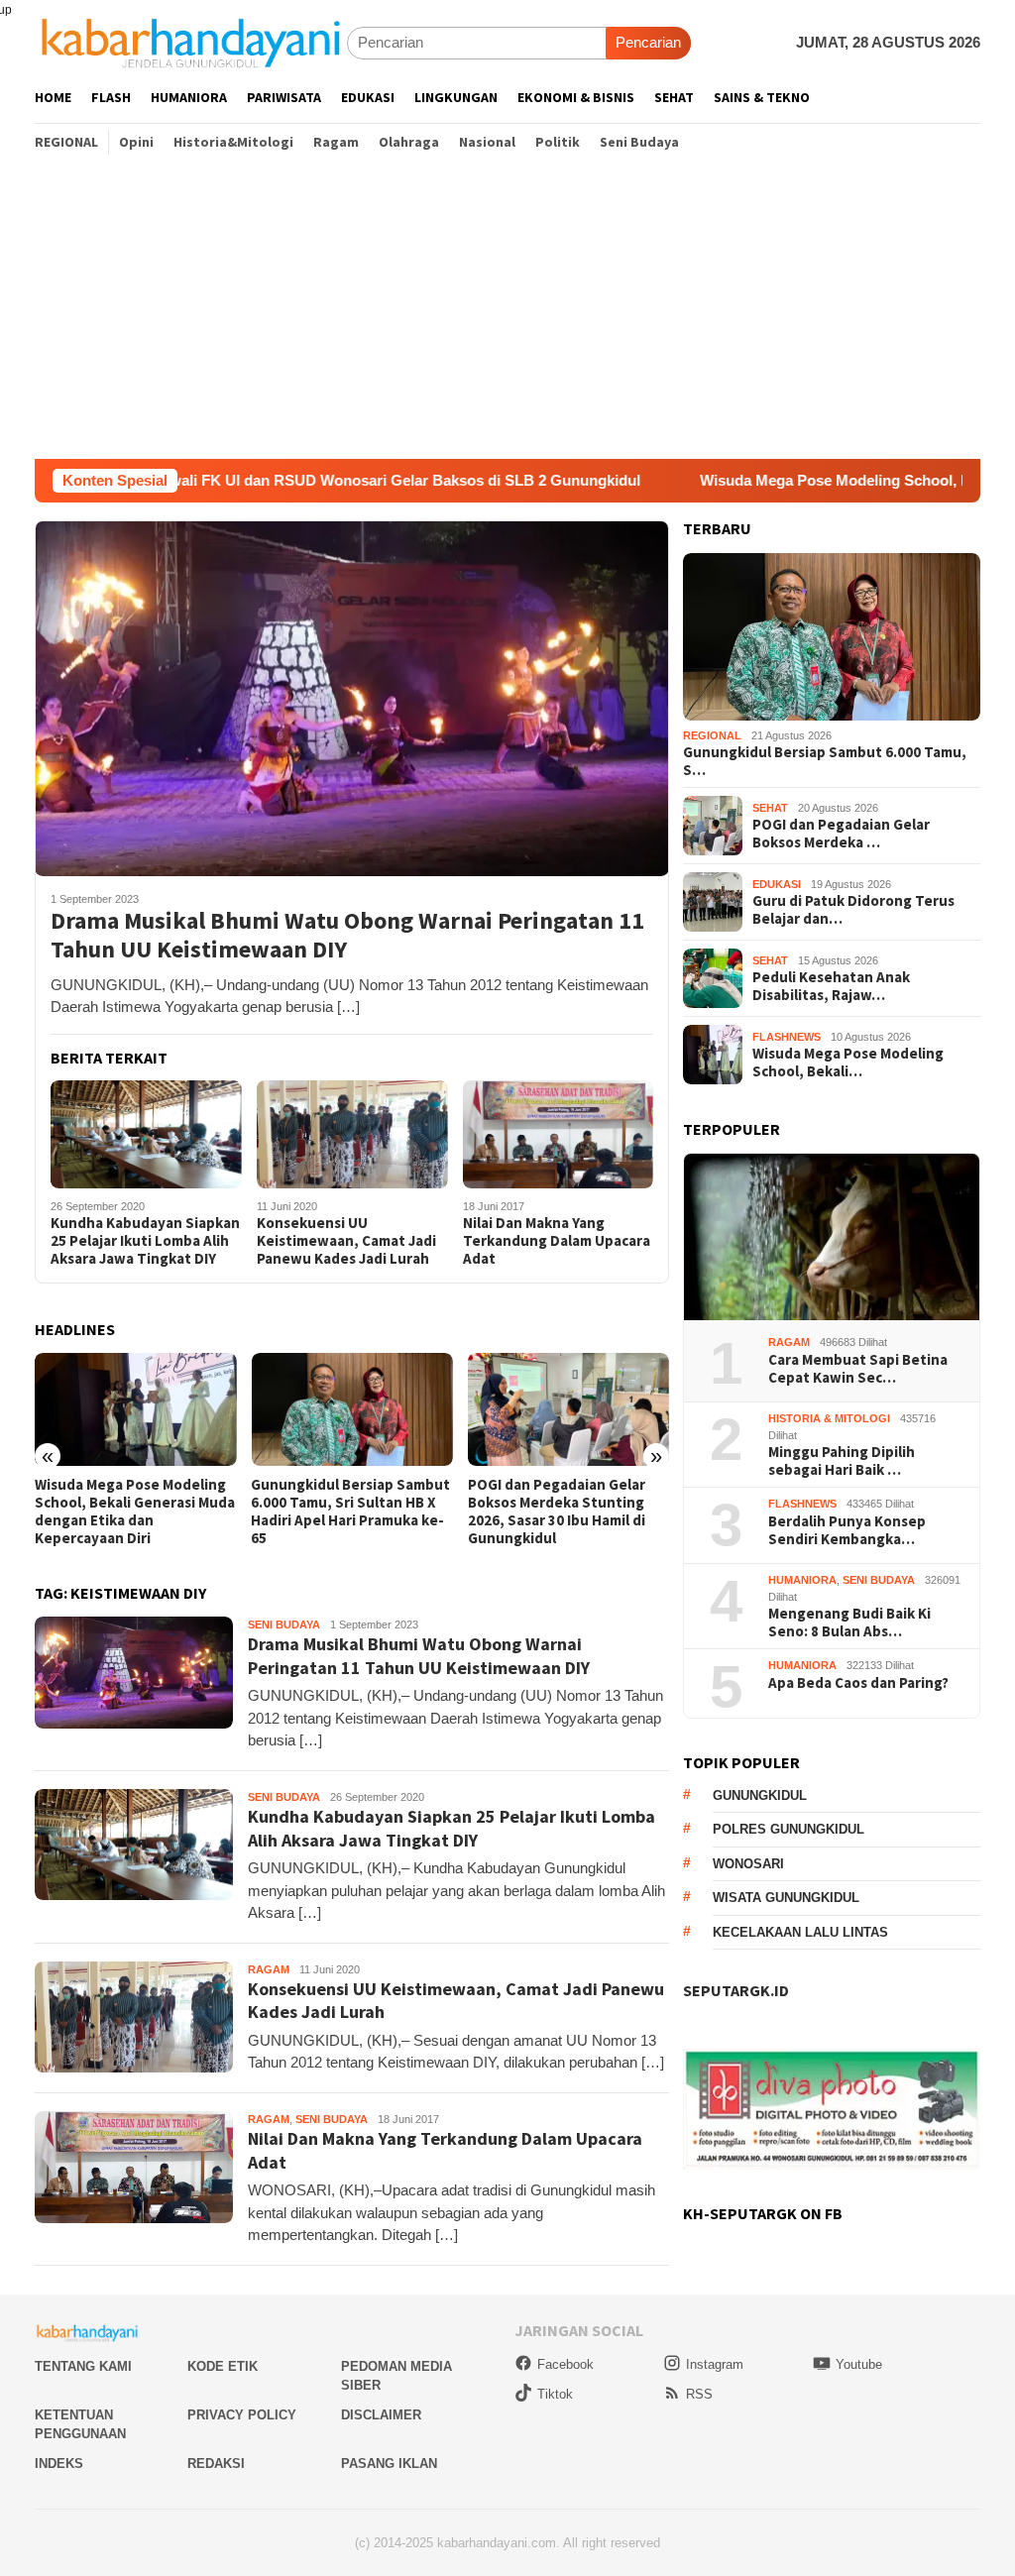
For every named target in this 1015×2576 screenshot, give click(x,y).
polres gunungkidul (789, 1829)
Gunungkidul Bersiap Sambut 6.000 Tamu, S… (825, 761)
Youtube (859, 2364)
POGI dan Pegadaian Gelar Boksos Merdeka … (841, 834)
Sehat (770, 808)
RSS (699, 2394)
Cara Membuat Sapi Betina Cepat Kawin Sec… (858, 1369)
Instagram (715, 2364)
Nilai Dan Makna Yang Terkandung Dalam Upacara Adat (557, 1241)
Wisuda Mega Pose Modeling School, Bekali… (848, 1063)
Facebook (565, 2364)
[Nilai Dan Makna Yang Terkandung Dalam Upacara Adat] (559, 1134)
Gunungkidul (760, 1795)
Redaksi (216, 2464)
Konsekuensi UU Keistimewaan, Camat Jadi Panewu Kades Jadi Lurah (346, 1241)
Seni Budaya (284, 1624)
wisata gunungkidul (786, 1898)
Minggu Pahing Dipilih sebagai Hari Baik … (842, 1461)
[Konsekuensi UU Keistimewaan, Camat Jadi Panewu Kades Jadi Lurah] (352, 1134)
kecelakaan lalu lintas (800, 1932)
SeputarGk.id (736, 1990)
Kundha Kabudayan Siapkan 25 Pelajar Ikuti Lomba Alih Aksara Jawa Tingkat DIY (145, 1241)
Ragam (269, 1969)
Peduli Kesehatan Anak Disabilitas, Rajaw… (831, 986)
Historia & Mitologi (829, 1418)
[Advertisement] (507, 310)
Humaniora (802, 1580)
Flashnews (787, 1037)
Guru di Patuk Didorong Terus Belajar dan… (853, 910)
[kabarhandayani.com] (191, 42)
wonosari (748, 1864)
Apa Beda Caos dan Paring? (858, 1683)
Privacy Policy (242, 2415)
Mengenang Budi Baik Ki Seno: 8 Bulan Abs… (849, 1623)
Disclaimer (381, 2415)
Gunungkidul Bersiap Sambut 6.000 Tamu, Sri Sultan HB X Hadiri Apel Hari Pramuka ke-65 (350, 1512)
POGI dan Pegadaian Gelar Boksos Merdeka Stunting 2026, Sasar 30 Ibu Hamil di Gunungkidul (557, 1512)
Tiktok (555, 2394)
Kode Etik (223, 2366)
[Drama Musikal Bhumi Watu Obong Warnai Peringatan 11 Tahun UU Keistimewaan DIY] (352, 698)
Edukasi (777, 884)
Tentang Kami (83, 2366)
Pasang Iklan (389, 2464)
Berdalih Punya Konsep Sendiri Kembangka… (847, 1530)
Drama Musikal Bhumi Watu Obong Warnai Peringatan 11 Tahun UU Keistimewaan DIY (347, 936)
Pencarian (648, 42)
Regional (712, 735)
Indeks (59, 2464)
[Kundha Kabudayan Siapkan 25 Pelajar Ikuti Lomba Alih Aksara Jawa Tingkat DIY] (146, 1134)
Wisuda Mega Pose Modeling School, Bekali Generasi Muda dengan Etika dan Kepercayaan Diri (135, 1512)
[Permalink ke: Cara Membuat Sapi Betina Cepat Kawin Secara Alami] (832, 1237)
